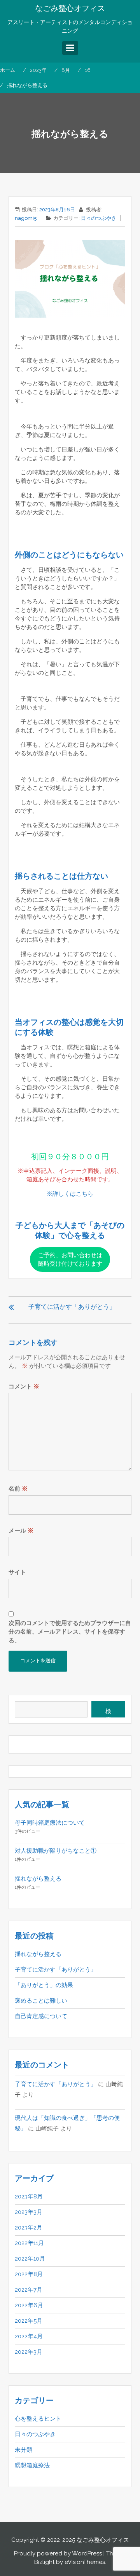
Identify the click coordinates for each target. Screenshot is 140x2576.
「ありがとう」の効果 (44, 1985)
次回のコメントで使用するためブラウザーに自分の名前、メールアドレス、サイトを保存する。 (70, 1632)
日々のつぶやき (99, 218)
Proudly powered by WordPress (58, 2553)
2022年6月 (29, 2305)
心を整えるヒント (38, 2419)
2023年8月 (29, 2196)
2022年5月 (29, 2321)
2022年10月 (30, 2259)
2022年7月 (29, 2290)
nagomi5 (26, 218)
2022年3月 (29, 2352)
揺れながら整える (38, 1879)
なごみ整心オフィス (70, 8)
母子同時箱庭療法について (50, 1823)
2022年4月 (29, 2336)
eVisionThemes (85, 2562)
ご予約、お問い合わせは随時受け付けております (70, 1259)
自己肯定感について (41, 2016)
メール (21, 1531)
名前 (18, 1489)
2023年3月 (29, 2212)
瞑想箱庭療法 (32, 2465)
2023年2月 (29, 2228)
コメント (24, 1386)
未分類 (24, 2450)
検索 (108, 1713)
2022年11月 (29, 2243)
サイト (17, 1572)
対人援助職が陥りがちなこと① (56, 1851)
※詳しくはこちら (70, 1194)
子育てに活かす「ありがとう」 (72, 1307)
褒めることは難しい (41, 2001)
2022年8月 (29, 2274)
